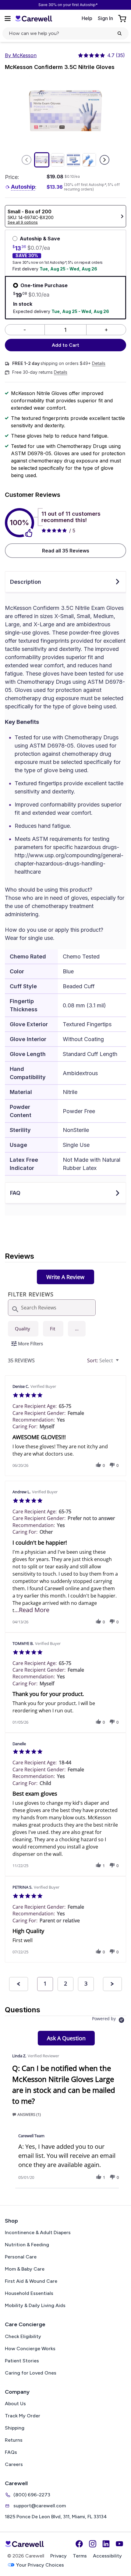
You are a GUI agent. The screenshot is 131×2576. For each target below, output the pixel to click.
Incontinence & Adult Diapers (38, 2232)
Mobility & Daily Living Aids (35, 2305)
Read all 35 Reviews (66, 551)
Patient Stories (22, 2361)
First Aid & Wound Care (31, 2281)
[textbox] (122, 1363)
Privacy (58, 2556)
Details (99, 363)
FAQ (15, 1193)
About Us (15, 2404)
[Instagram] (93, 2544)
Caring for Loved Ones (31, 2373)
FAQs (11, 2452)
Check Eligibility (23, 2336)
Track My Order (23, 2416)
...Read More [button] (32, 1610)
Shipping (15, 2428)
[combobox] (104, 1361)
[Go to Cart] (123, 19)
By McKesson (21, 55)
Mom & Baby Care (25, 2269)
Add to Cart (65, 345)
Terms (80, 2556)
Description (26, 582)
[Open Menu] (8, 19)
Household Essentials (29, 2293)
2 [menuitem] (65, 1983)
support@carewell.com (40, 2506)
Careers (14, 2464)
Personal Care (21, 2257)
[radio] (23, 1329)
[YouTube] (119, 2544)
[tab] (65, 1277)
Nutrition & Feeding (27, 2245)
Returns (14, 2440)
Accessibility (107, 2556)
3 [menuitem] (86, 1983)
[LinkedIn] (106, 2544)
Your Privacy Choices (40, 2565)
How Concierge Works (30, 2349)
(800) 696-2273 (32, 2495)
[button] (77, 1329)
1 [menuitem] (45, 1983)
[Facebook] (79, 2544)
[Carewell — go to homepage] (34, 18)
